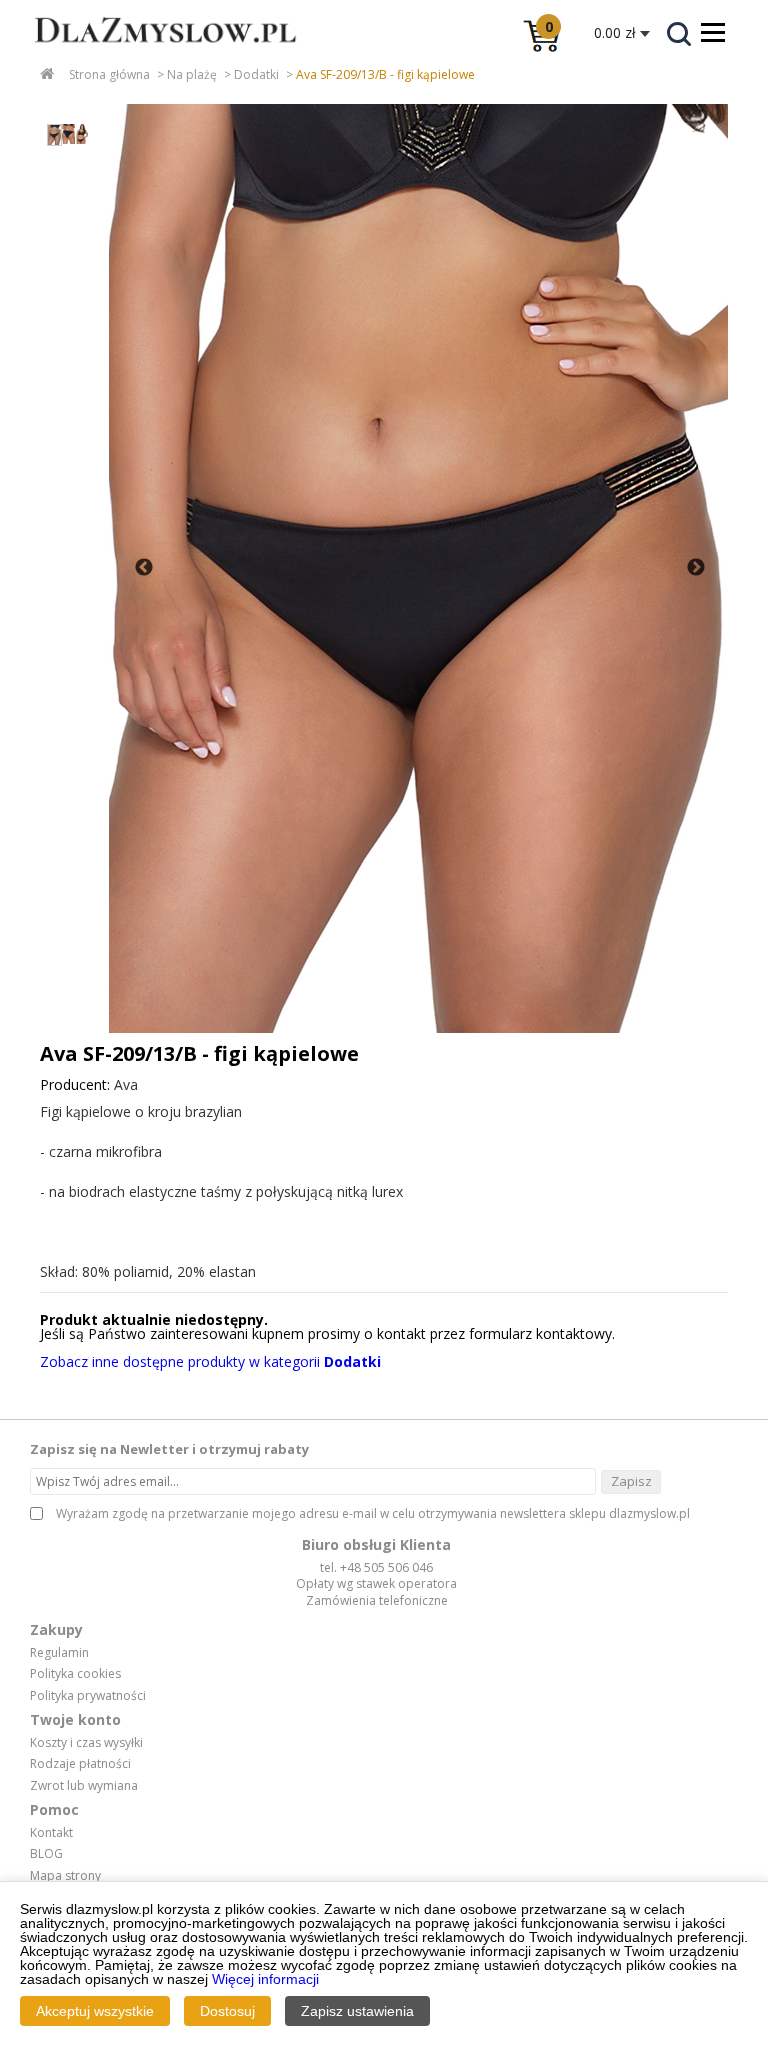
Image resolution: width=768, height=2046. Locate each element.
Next (696, 568)
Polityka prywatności (88, 1696)
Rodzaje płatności (80, 1764)
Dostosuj (227, 2011)
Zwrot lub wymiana (84, 1786)
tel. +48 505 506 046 (376, 1567)
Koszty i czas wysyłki (86, 1743)
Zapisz (631, 1481)
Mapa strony (65, 1876)
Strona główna (109, 74)
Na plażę (192, 74)
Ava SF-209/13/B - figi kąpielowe (385, 74)
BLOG (46, 1854)
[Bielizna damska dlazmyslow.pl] (150, 56)
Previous (144, 568)
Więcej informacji (265, 1979)
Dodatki (256, 74)
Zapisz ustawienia (357, 2011)
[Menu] (713, 32)
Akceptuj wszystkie (95, 2011)
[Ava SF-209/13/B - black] (418, 568)
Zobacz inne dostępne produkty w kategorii (210, 1361)
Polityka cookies (75, 1674)
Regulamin (59, 1653)
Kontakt (51, 1833)
